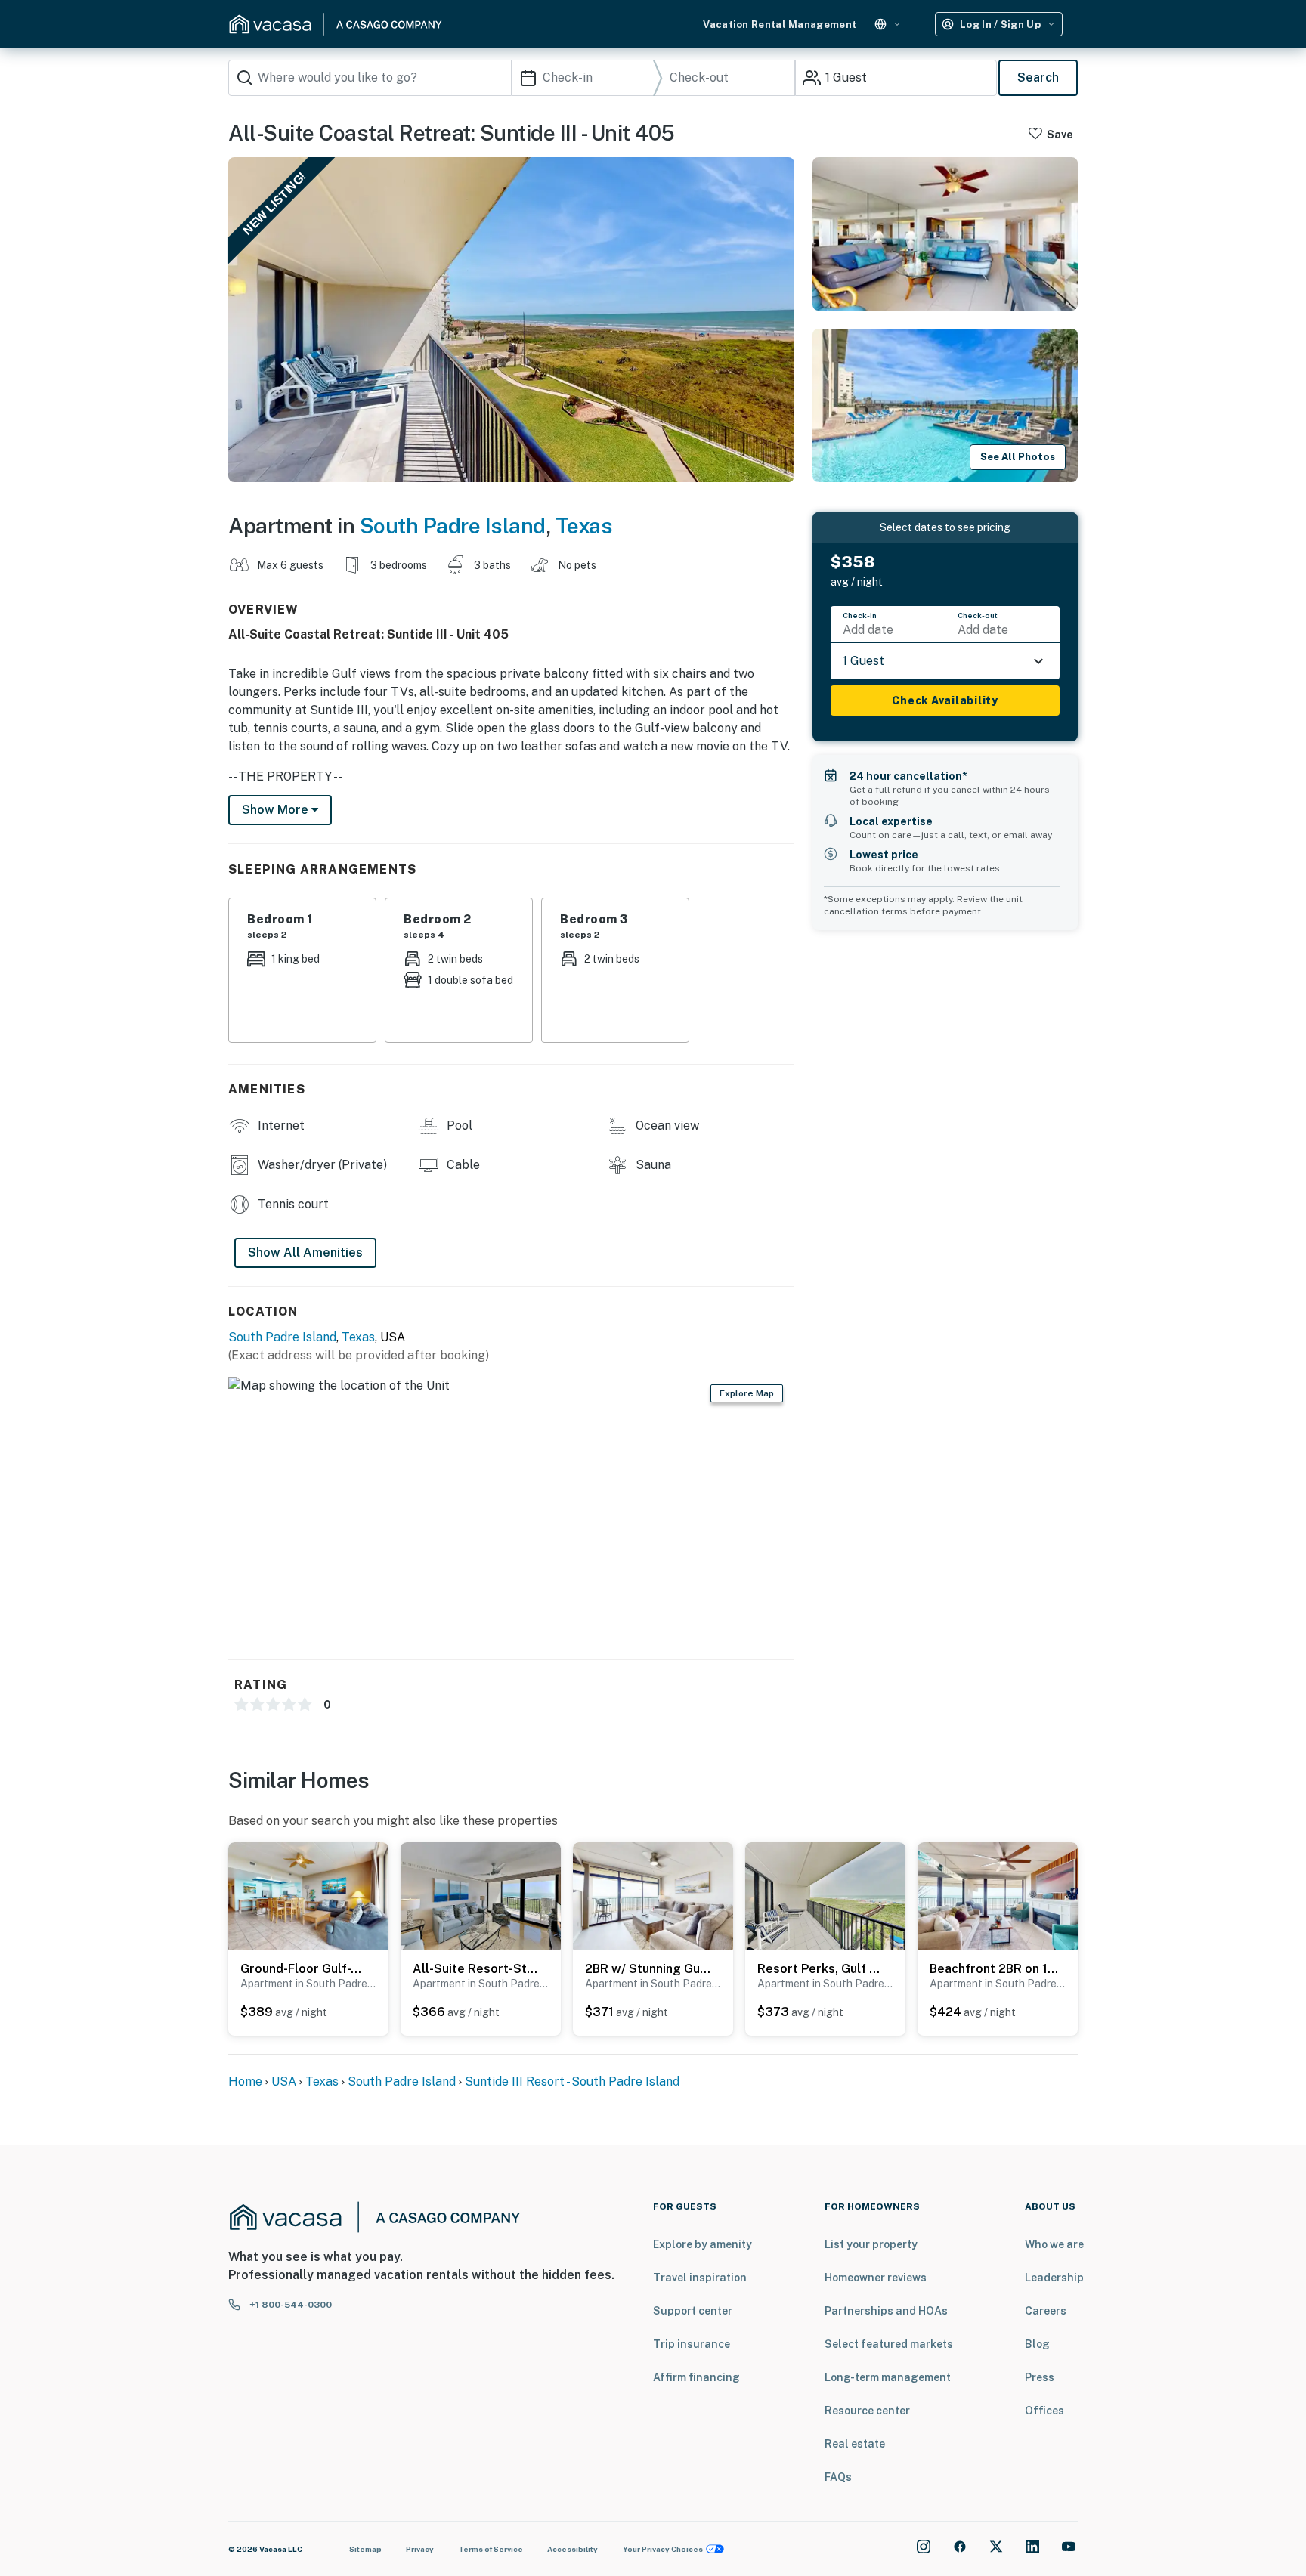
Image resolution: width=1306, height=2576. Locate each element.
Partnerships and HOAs (886, 2311)
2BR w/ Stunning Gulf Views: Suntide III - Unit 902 (649, 1969)
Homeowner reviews (876, 2278)
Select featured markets (889, 2344)
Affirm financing (696, 2377)
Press (1040, 2377)
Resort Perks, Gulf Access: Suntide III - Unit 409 (822, 1969)
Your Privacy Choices (663, 2549)
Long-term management (888, 2377)
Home (245, 2081)
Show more (277, 810)
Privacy (420, 2549)
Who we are (1054, 2244)
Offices (1044, 2411)
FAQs (838, 2477)
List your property (871, 2244)
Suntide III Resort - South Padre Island (572, 2081)
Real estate (855, 2444)
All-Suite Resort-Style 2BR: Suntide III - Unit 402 (477, 1969)
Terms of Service (491, 2549)
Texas (584, 526)
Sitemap (365, 2549)
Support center (693, 2311)
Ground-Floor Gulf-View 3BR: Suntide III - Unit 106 (305, 1969)
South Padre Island (453, 526)
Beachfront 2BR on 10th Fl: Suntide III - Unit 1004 (994, 1969)
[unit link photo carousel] (308, 1895)
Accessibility (573, 2549)
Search (1038, 77)
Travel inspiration (700, 2278)
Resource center (867, 2411)
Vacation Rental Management (780, 25)
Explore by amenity (703, 2244)
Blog (1037, 2344)
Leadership (1054, 2278)
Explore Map (747, 1393)
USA (284, 2081)
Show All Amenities (305, 1252)
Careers (1046, 2311)
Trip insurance (692, 2344)
